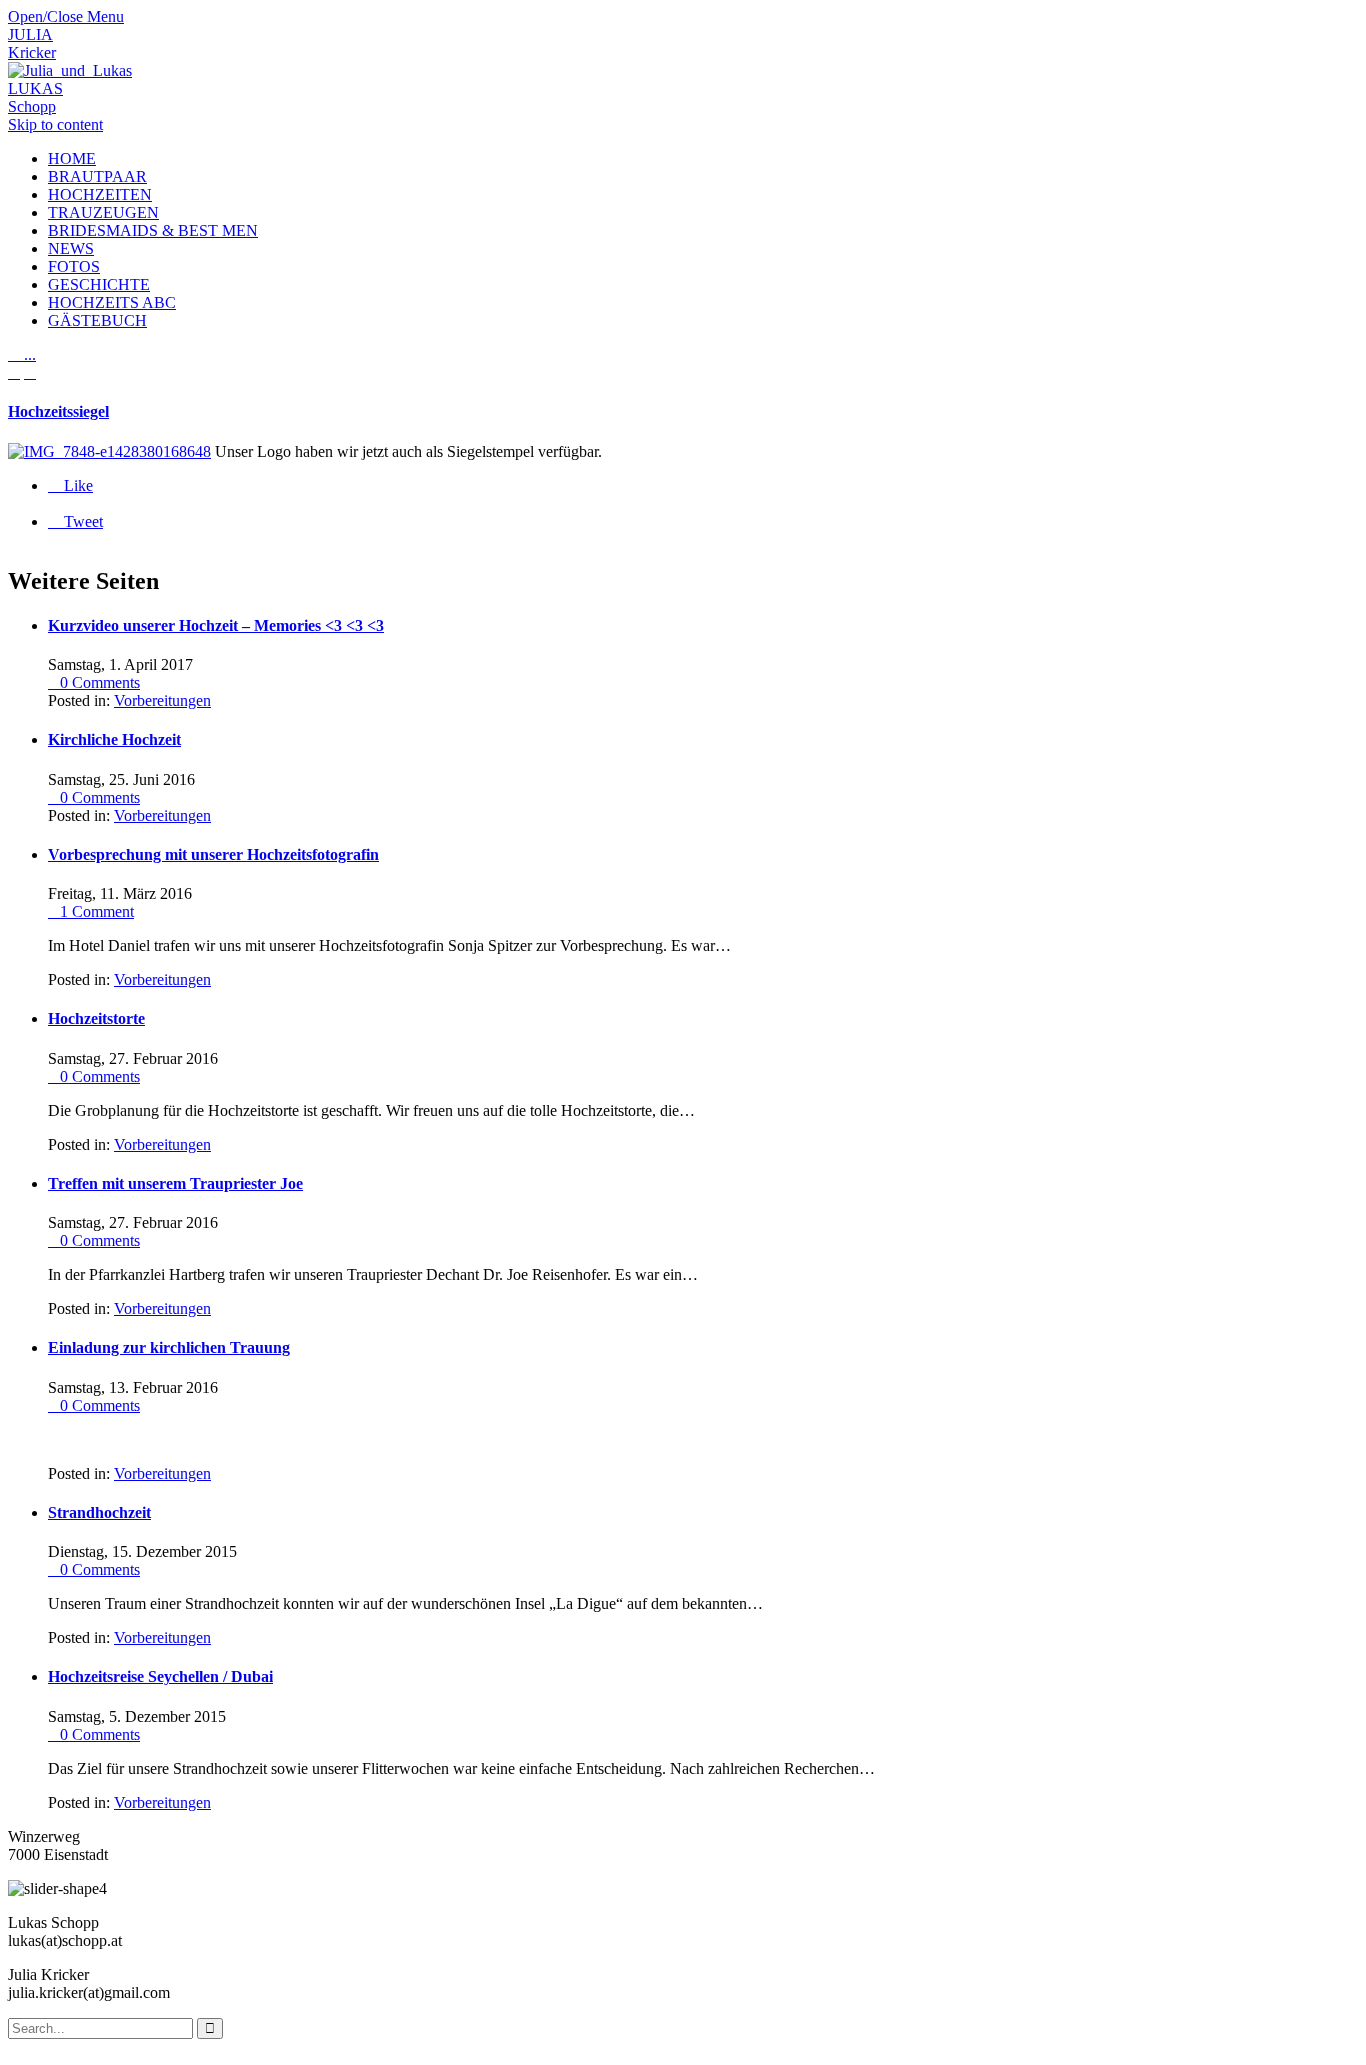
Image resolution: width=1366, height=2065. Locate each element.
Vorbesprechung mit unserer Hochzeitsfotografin (213, 854)
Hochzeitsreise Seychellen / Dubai (160, 1676)
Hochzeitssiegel (58, 411)
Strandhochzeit (99, 1512)
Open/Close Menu (66, 16)
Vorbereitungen (162, 700)
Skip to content (55, 124)
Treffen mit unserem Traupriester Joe (175, 1183)
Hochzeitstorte (96, 1018)
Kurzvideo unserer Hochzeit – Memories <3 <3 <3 (216, 625)
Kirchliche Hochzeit (114, 739)
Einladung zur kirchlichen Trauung (169, 1347)
